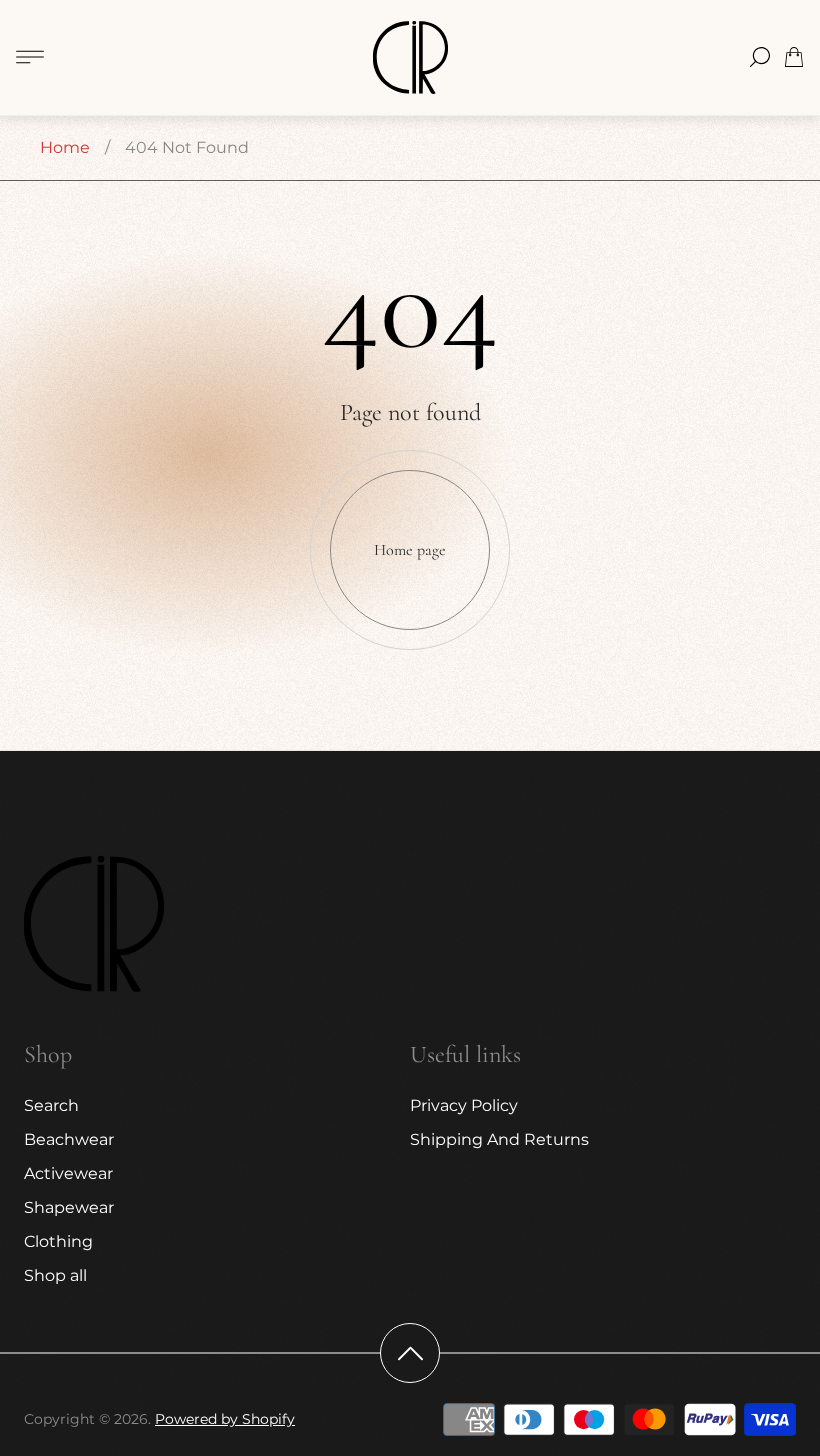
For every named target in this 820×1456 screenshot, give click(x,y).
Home (65, 147)
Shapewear (69, 1207)
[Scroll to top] (410, 1353)
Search (51, 1105)
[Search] (760, 57)
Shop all (55, 1275)
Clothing (58, 1241)
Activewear (68, 1173)
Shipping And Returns (499, 1139)
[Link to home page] (94, 926)
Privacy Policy (464, 1105)
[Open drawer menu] (30, 57)
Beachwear (69, 1139)
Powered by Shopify (225, 1419)
